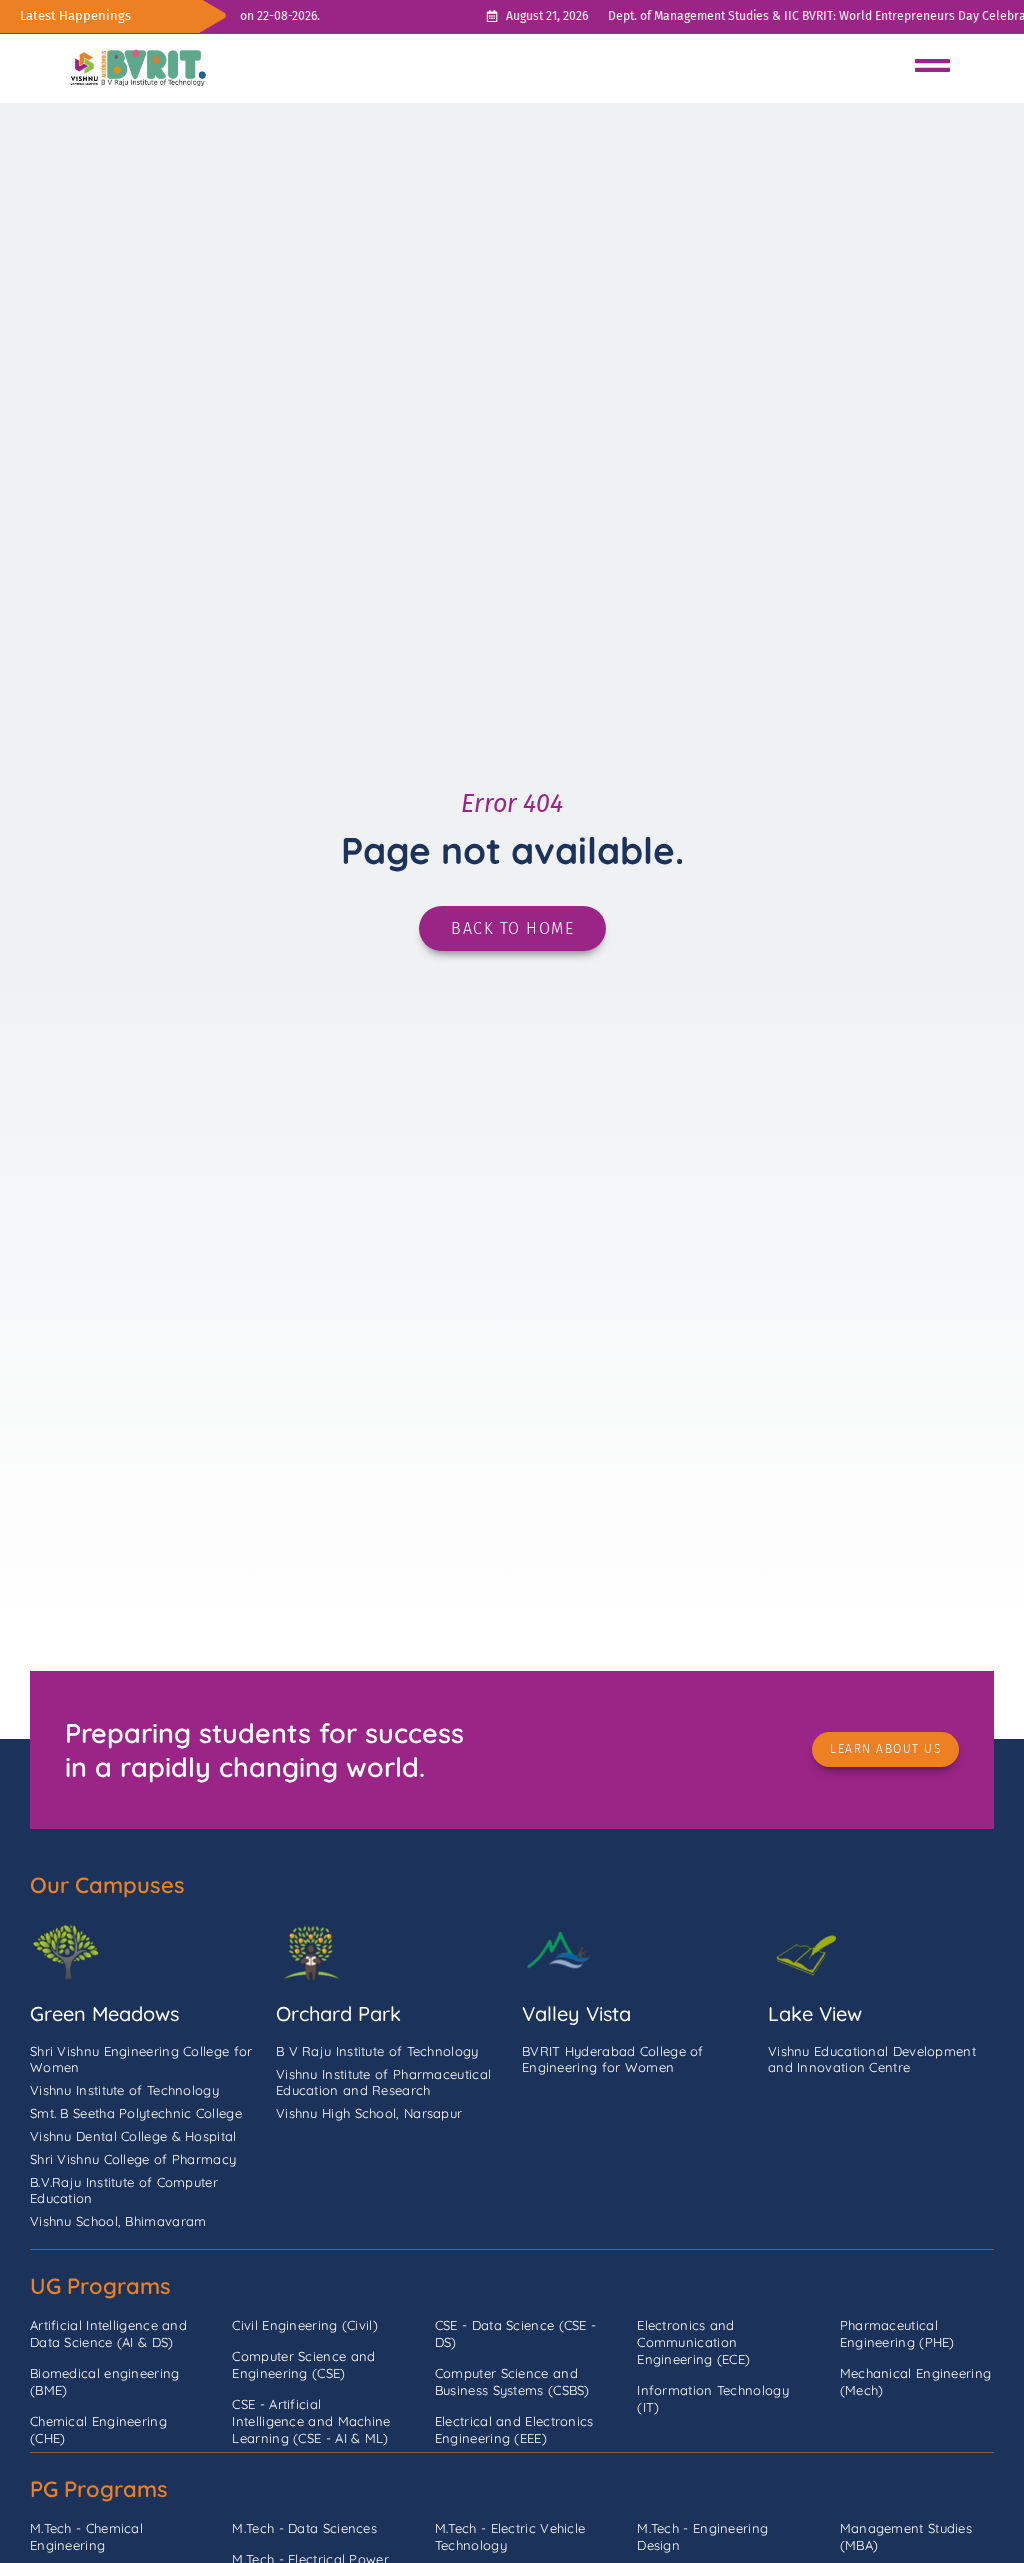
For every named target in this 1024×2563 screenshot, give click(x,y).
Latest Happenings (75, 15)
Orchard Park (338, 2013)
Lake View (815, 2013)
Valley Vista (576, 2013)
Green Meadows (104, 2013)
